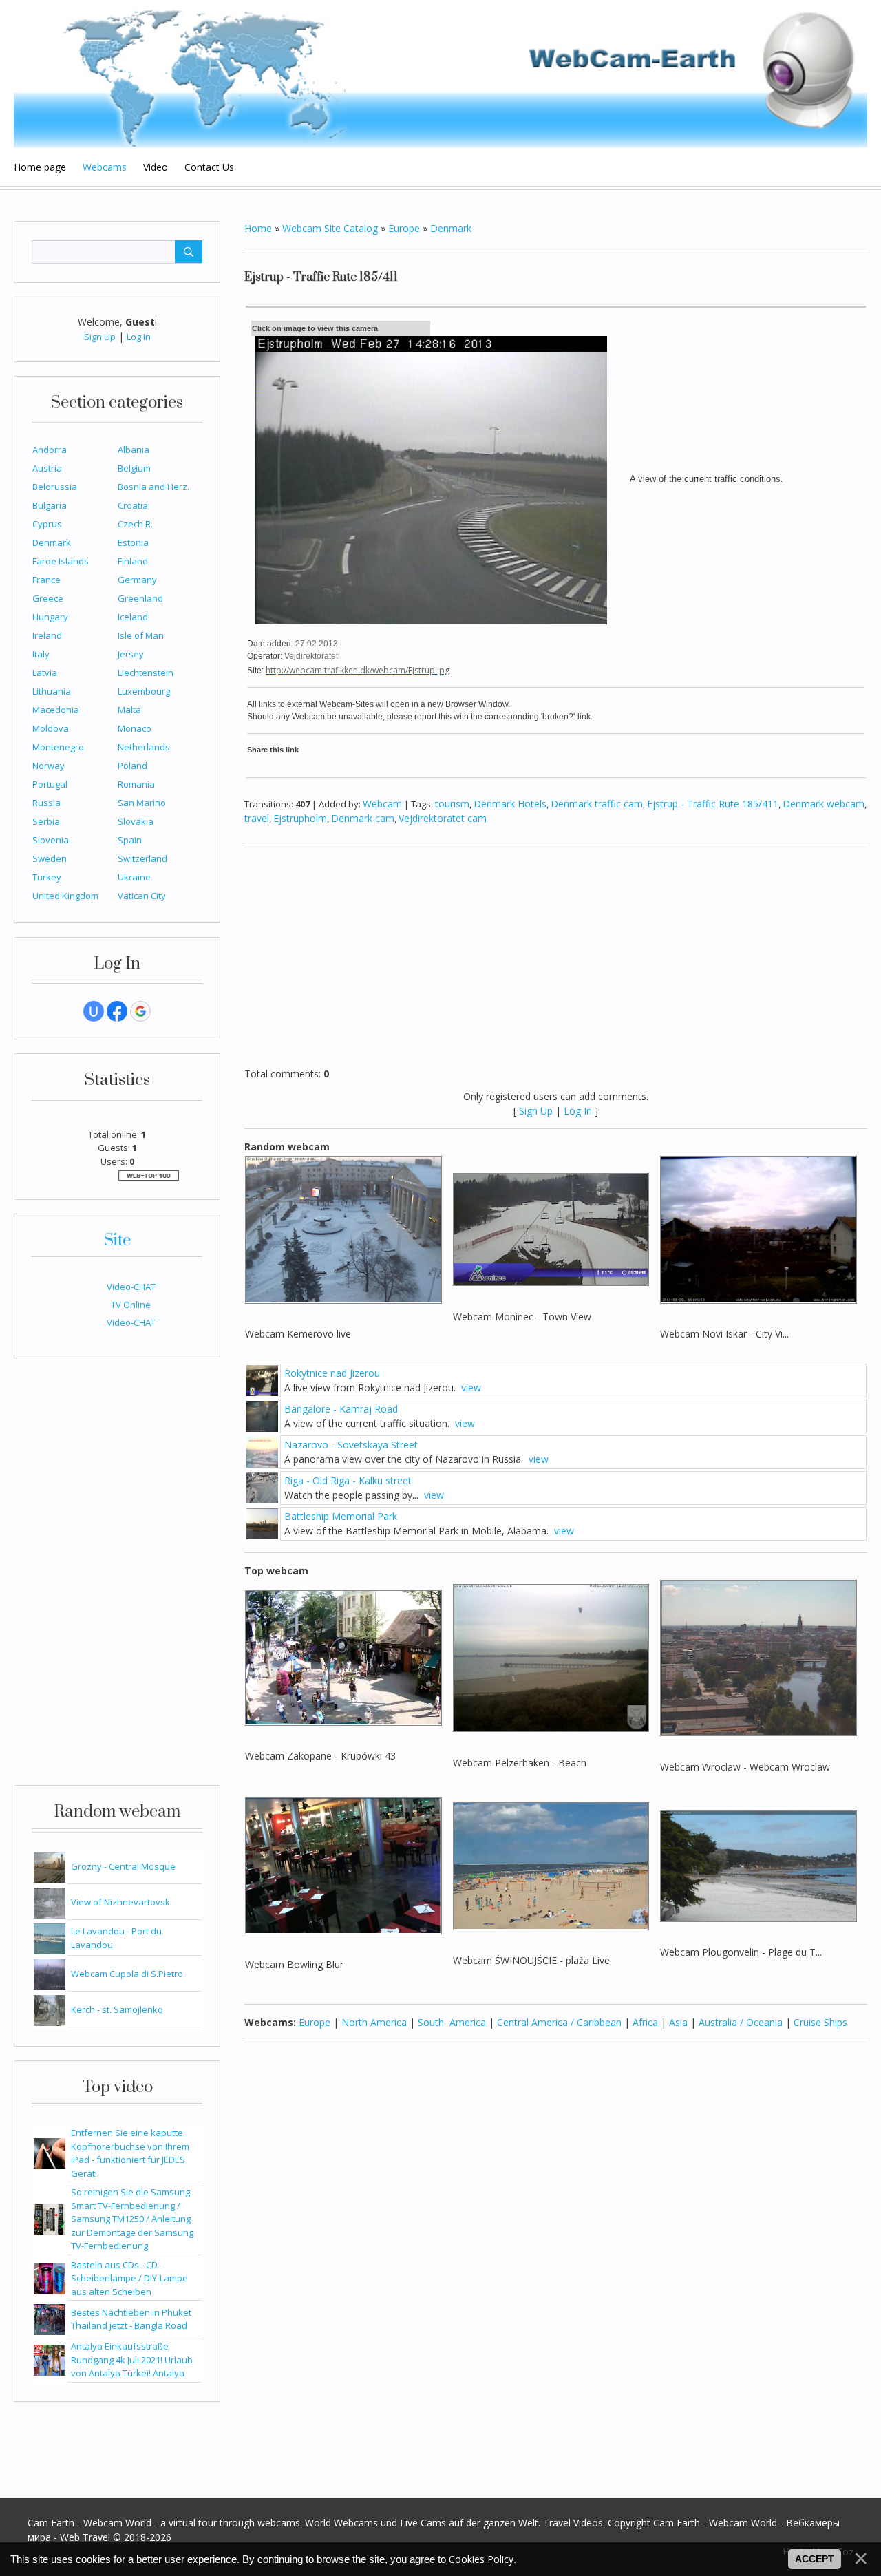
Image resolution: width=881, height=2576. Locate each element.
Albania (134, 450)
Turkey (47, 877)
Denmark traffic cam (597, 804)
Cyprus (47, 524)
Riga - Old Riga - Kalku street (348, 1480)
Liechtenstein (146, 673)
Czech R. (135, 524)
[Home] (440, 75)
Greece (48, 598)
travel (257, 818)
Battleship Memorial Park (341, 1516)
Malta (129, 710)
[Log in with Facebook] (117, 1011)
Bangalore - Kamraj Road (341, 1409)
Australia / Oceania (741, 2022)
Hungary (50, 617)
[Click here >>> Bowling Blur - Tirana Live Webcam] (343, 1865)
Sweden (50, 858)
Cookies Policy (481, 2559)
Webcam (382, 804)
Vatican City (142, 896)
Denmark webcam (824, 804)
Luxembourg (144, 691)
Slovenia (51, 840)
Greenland (140, 598)
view (471, 1387)
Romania (136, 784)
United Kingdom (65, 896)
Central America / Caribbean (559, 2022)
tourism (452, 804)
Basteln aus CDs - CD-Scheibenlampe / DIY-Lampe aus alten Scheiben (129, 2278)
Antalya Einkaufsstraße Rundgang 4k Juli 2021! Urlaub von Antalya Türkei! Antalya (132, 2359)
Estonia (133, 542)
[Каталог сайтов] (149, 1174)
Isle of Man (141, 635)
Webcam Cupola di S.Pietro (127, 1974)
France (46, 580)
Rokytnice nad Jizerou (332, 1373)
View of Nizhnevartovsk (120, 1902)
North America (374, 2022)
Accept (815, 2559)
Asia (678, 2022)
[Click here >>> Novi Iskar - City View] (758, 1228)
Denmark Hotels (510, 804)
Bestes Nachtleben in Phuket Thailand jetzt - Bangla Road (131, 2319)
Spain (130, 840)
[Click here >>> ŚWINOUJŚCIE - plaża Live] (551, 1865)
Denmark (52, 542)
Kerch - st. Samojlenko (117, 2009)
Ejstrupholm (300, 818)
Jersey (131, 654)
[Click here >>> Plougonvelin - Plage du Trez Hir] (758, 1865)
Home (258, 228)
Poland (132, 766)
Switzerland (142, 858)
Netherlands (144, 747)
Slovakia (136, 821)
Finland (133, 561)
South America (452, 2022)
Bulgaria (50, 505)
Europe (404, 228)
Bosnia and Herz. (153, 487)
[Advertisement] (117, 1579)
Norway (49, 766)
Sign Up (100, 337)
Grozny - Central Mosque (123, 1866)
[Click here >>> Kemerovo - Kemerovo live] (343, 1228)
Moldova (51, 728)
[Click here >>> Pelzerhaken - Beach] (551, 1657)
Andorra (50, 450)
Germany (137, 580)
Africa (645, 2022)
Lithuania (52, 691)
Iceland (133, 617)
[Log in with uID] (94, 1011)
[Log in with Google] (140, 1011)
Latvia (45, 673)
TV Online (131, 1305)
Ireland (47, 635)
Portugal (50, 784)
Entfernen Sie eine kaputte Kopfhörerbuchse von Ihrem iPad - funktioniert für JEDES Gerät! (130, 2153)
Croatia (133, 505)
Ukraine (134, 877)
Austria (47, 468)
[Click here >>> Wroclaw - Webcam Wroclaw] (758, 1657)
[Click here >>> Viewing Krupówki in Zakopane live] (343, 1657)
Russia (46, 803)
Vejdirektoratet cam (443, 818)
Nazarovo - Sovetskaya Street (351, 1445)
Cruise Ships (820, 2022)
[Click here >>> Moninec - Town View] (551, 1228)
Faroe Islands (61, 561)
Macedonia (56, 710)
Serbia (46, 821)
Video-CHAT (131, 1287)
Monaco (135, 728)
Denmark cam (363, 818)
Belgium (134, 468)
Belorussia (55, 487)
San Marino (142, 803)
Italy (41, 654)
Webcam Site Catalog (330, 228)
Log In (139, 337)
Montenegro (58, 747)
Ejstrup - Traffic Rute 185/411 (713, 804)
